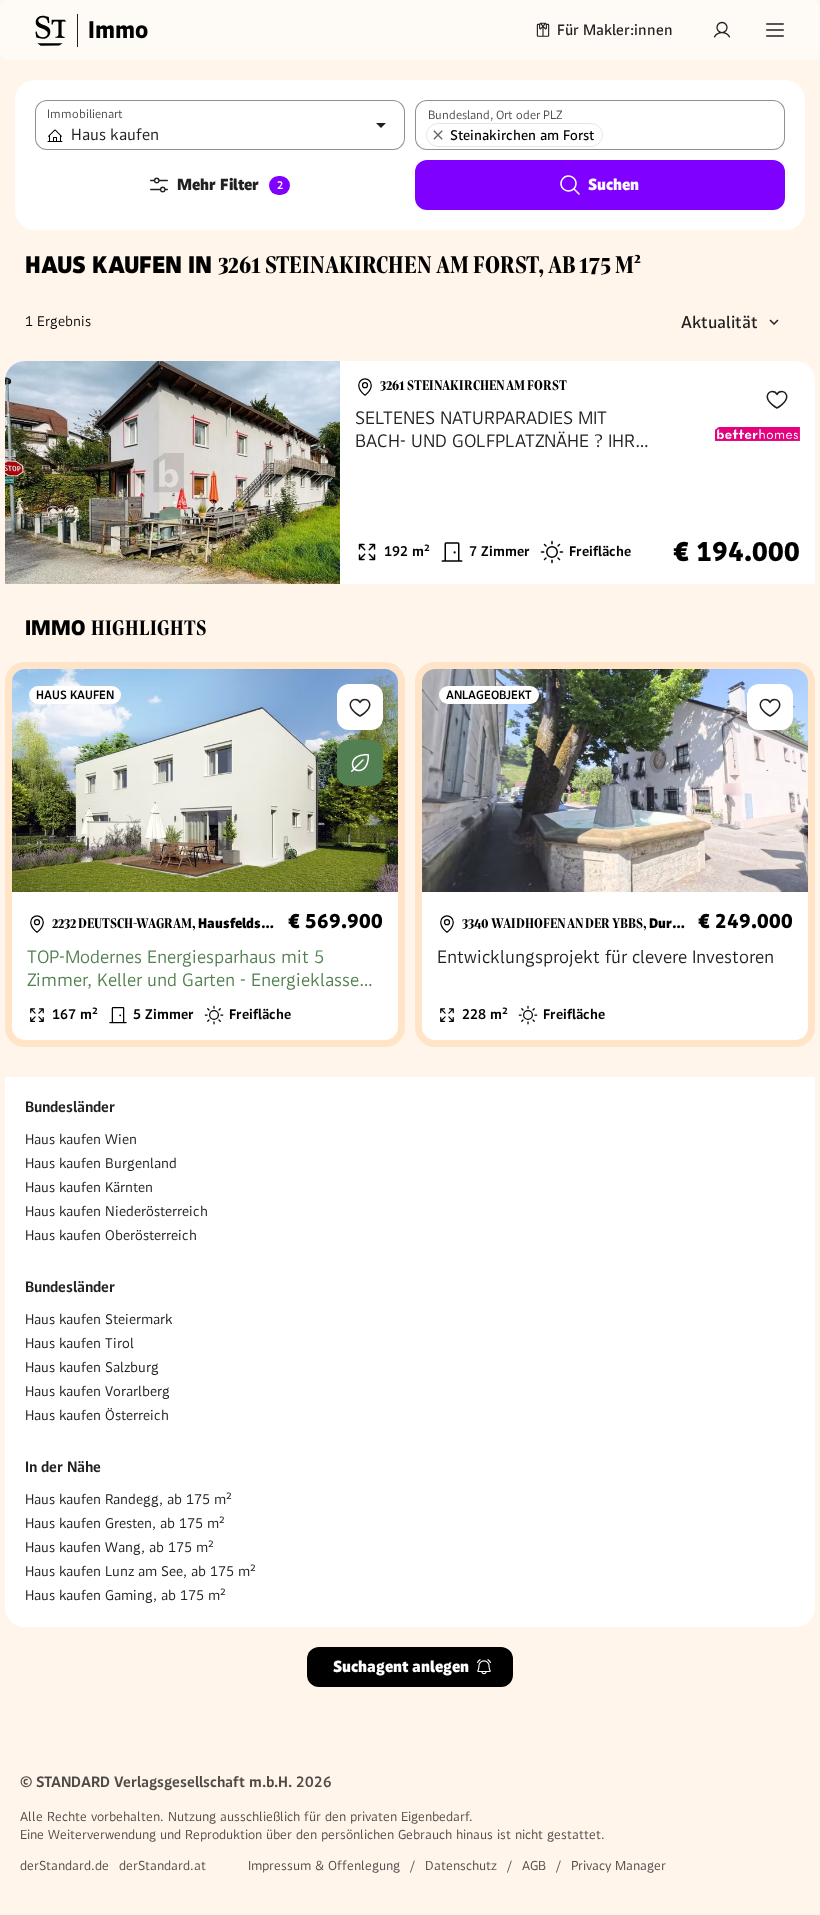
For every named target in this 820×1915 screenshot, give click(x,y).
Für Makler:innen (615, 30)
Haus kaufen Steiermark (98, 1319)
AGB (534, 1865)
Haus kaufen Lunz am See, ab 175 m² (140, 1571)
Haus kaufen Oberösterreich (111, 1235)
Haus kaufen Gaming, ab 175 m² (125, 1595)
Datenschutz (461, 1865)
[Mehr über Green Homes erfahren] (360, 763)
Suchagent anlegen (401, 1666)
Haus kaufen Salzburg (92, 1367)
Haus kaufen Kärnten (89, 1187)
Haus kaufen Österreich (97, 1415)
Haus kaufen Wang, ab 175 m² (119, 1547)
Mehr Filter (230, 184)
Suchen (613, 184)
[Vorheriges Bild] (39, 473)
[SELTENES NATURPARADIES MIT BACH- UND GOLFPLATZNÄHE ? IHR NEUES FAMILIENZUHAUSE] (410, 472)
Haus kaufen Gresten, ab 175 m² (125, 1523)
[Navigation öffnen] (775, 30)
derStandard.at (162, 1865)
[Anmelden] (722, 30)
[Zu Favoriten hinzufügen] (777, 399)
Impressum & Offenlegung (324, 1865)
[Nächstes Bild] (306, 473)
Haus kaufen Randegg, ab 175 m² (128, 1499)
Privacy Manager (618, 1865)
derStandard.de (64, 1865)
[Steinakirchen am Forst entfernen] (438, 135)
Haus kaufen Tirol (79, 1343)
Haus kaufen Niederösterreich (116, 1211)
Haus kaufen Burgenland (101, 1163)
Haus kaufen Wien (81, 1139)
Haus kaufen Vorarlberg (97, 1391)
